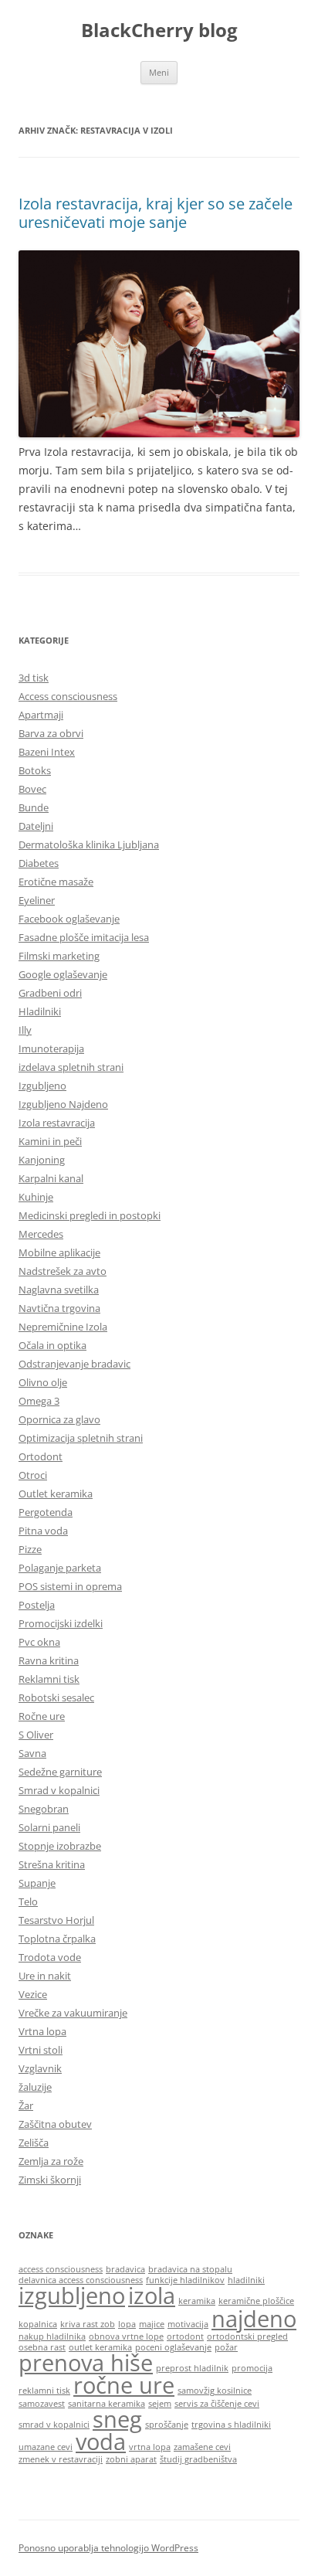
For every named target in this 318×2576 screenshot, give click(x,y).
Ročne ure (42, 1716)
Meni (159, 72)
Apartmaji (41, 715)
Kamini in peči (50, 1141)
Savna (32, 1753)
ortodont (185, 2336)
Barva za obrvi (51, 733)
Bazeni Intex (47, 752)
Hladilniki (40, 1011)
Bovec (32, 789)
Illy (25, 1030)
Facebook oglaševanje (69, 919)
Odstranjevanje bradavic (74, 1364)
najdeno (254, 2319)
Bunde (34, 807)
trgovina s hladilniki (231, 2425)
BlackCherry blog (159, 31)
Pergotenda (46, 1512)
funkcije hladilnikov (185, 2280)
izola (152, 2296)
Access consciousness (68, 696)
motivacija (188, 2324)
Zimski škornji (50, 2180)
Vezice (33, 1994)
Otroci (33, 1475)
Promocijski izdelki (61, 1623)
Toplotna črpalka (57, 1939)
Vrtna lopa (42, 2031)
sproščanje (167, 2425)
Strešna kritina (52, 1864)
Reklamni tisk (49, 1679)
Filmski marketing (59, 956)
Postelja (37, 1605)
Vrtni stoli (41, 2050)
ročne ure (124, 2385)
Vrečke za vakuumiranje (73, 2013)
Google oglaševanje (63, 974)
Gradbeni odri (50, 993)
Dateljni (36, 826)
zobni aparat (131, 2459)
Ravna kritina (49, 1660)
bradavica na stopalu (190, 2269)
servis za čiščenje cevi (217, 2404)
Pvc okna (39, 1642)
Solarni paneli (49, 1827)
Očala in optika (52, 1345)
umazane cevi (46, 2447)
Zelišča (34, 2143)
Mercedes (41, 1234)
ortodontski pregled (247, 2336)
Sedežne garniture (60, 1772)
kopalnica (38, 2324)
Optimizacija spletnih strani (81, 1438)
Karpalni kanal (51, 1178)
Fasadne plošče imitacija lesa (84, 937)
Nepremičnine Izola (63, 1327)
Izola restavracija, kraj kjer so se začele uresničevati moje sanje (156, 213)
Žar (26, 2105)
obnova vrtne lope (126, 2336)
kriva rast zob (88, 2324)
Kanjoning (42, 1160)
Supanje (37, 1883)
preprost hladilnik (192, 2368)
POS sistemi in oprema (70, 1586)
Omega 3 (39, 1401)
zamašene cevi (202, 2447)
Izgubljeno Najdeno (63, 1104)
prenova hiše (86, 2363)
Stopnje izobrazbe (60, 1846)
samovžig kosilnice (215, 2391)
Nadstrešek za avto (63, 1271)
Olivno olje (43, 1382)
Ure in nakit (45, 1976)
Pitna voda (43, 1531)
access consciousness (61, 2269)
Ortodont (41, 1456)
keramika (197, 2301)
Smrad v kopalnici (59, 1790)
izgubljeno (72, 2296)
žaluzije (35, 2087)
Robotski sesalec (56, 1698)
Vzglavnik (40, 2068)
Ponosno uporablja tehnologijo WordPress (108, 2548)
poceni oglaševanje (173, 2347)
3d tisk (34, 678)
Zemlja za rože (51, 2161)
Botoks (35, 770)
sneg (117, 2419)
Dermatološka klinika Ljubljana (89, 845)
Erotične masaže (56, 882)
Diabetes (39, 863)
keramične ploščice (256, 2301)
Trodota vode (50, 1957)
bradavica (125, 2269)
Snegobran (44, 1809)
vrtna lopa (150, 2447)
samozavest (42, 2404)
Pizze (30, 1549)
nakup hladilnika (52, 2336)
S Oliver (36, 1735)
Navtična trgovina (59, 1308)
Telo (28, 1901)
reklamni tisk (44, 2391)
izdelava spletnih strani (71, 1067)
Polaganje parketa (60, 1568)
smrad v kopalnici (54, 2425)
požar (226, 2347)
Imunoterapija (51, 1048)
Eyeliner (37, 900)
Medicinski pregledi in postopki (90, 1215)
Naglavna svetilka (59, 1290)
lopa (127, 2324)
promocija (252, 2368)
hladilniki (246, 2280)
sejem (160, 2404)
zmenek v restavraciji (61, 2459)
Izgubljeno (42, 1086)
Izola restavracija (57, 1123)
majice (152, 2324)
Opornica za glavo (59, 1419)
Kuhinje (36, 1197)
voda (101, 2442)
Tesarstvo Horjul (56, 1920)
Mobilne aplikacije (59, 1252)
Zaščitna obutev (55, 2124)
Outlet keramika (56, 1494)
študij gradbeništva (198, 2459)
